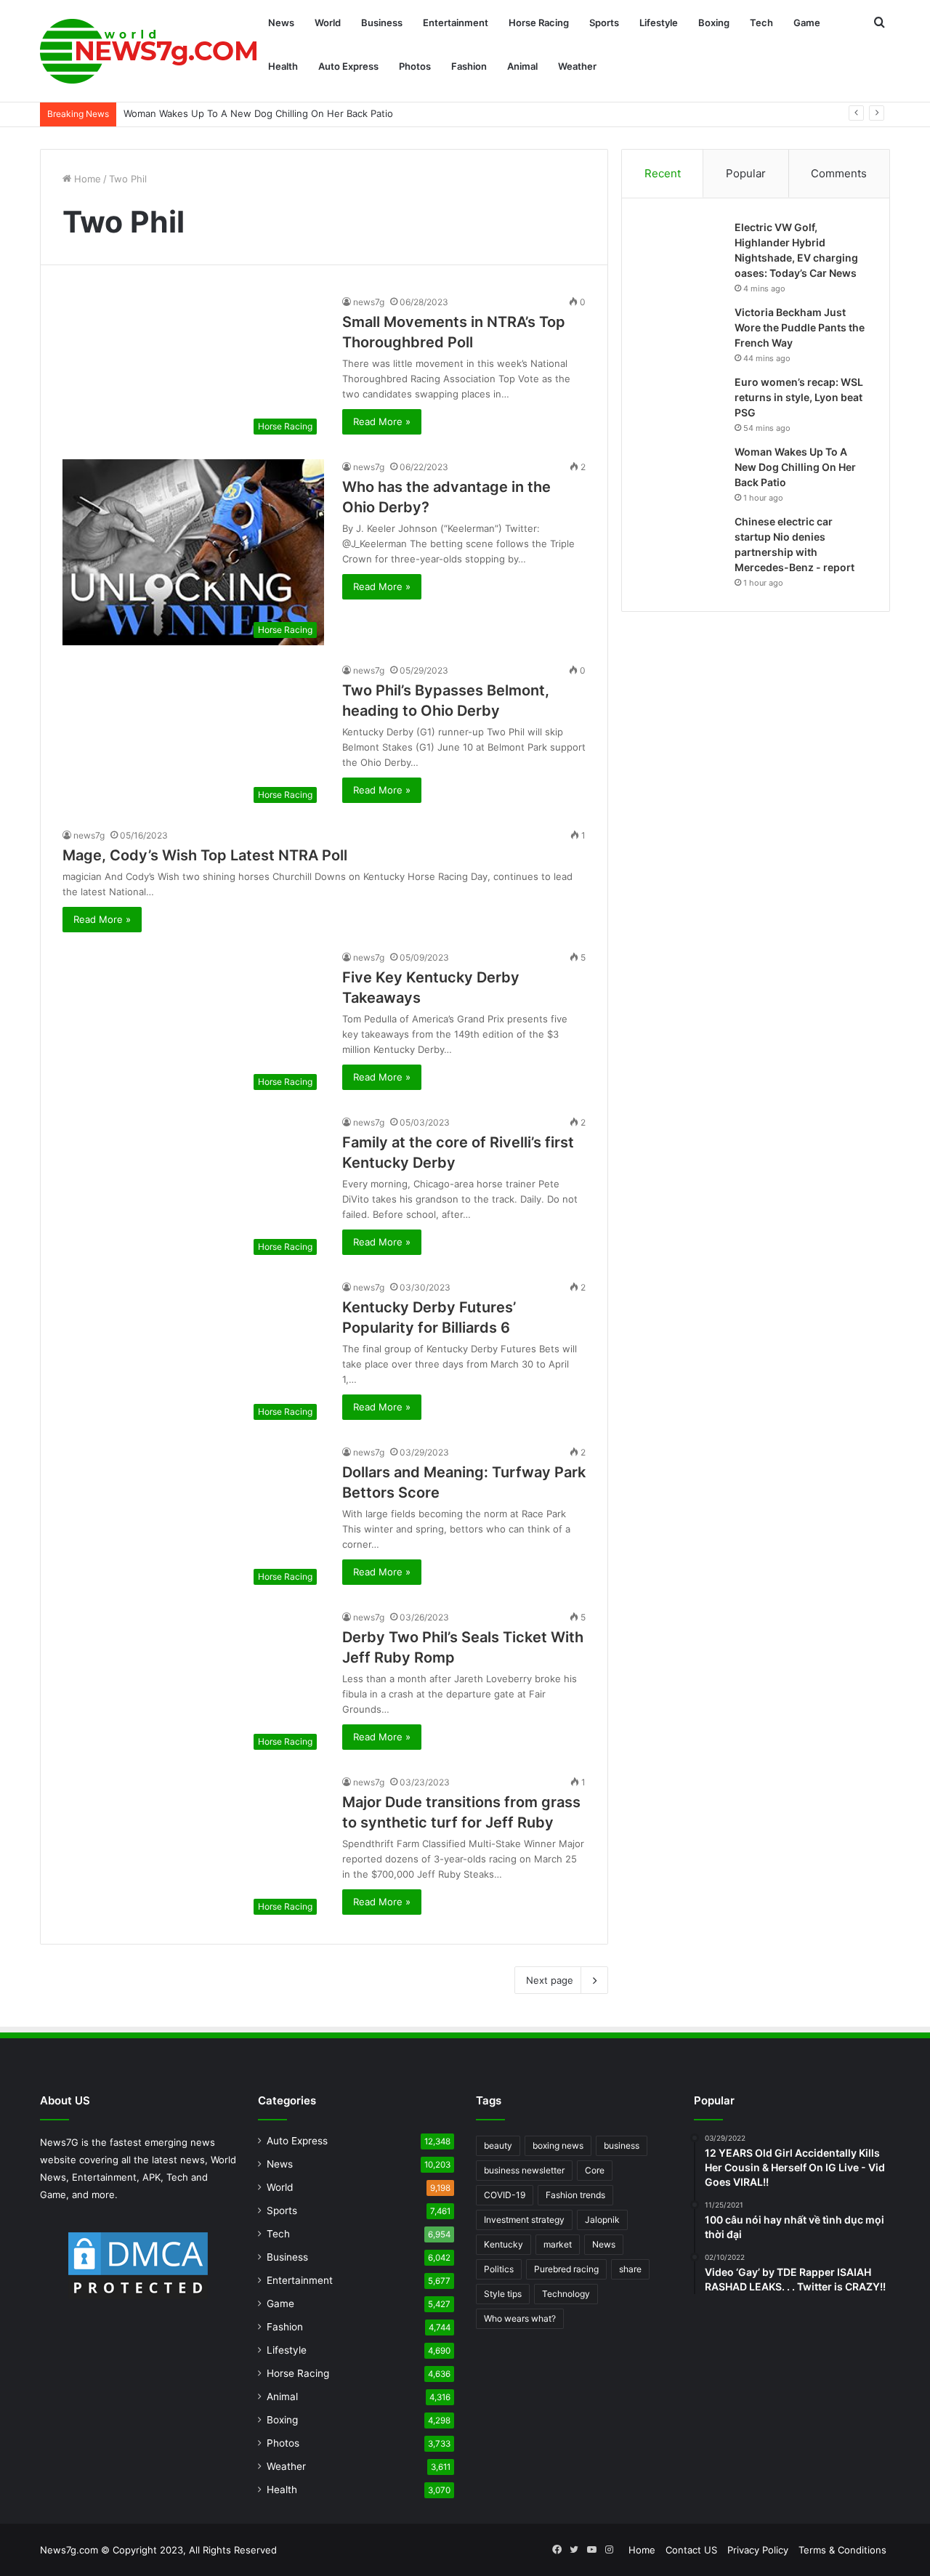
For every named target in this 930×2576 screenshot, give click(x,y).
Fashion (469, 66)
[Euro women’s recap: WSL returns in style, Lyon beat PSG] (684, 402)
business (622, 2145)
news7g (369, 302)
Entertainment (456, 23)
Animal (522, 66)
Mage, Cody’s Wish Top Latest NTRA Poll (205, 855)
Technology (566, 2294)
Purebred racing (566, 2269)
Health (283, 66)
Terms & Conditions (842, 2550)
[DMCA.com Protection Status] (138, 2266)
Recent (663, 173)
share (630, 2269)
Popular (746, 173)
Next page (550, 1980)
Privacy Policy (758, 2550)
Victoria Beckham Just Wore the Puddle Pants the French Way (800, 327)
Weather (577, 66)
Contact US (691, 2550)
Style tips (503, 2294)
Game (807, 23)
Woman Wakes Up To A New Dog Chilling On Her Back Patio (795, 467)
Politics (499, 2269)
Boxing (714, 23)
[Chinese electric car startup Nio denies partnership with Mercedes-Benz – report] (684, 542)
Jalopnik (602, 2220)
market (558, 2244)
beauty (498, 2145)
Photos (415, 66)
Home (86, 179)
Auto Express (348, 66)
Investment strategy (524, 2220)
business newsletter (524, 2170)
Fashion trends (575, 2195)
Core (595, 2170)
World (328, 23)
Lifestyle (659, 23)
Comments (839, 173)
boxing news (558, 2145)
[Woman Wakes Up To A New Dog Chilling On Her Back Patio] (684, 472)
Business (382, 23)
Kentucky (504, 2244)
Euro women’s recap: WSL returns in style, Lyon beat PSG (799, 397)
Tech (761, 23)
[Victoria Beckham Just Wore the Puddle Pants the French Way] (684, 332)
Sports (604, 23)
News (281, 23)
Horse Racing (539, 23)
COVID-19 (505, 2195)
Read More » (382, 421)
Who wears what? (520, 2318)
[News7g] (149, 51)
